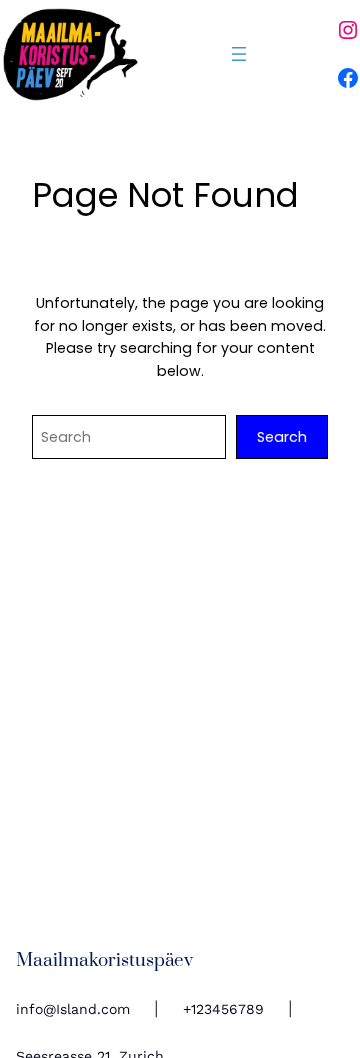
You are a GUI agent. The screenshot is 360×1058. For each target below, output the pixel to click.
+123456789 (223, 1009)
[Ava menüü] (239, 54)
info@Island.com (73, 1009)
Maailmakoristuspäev (104, 960)
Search (282, 437)
